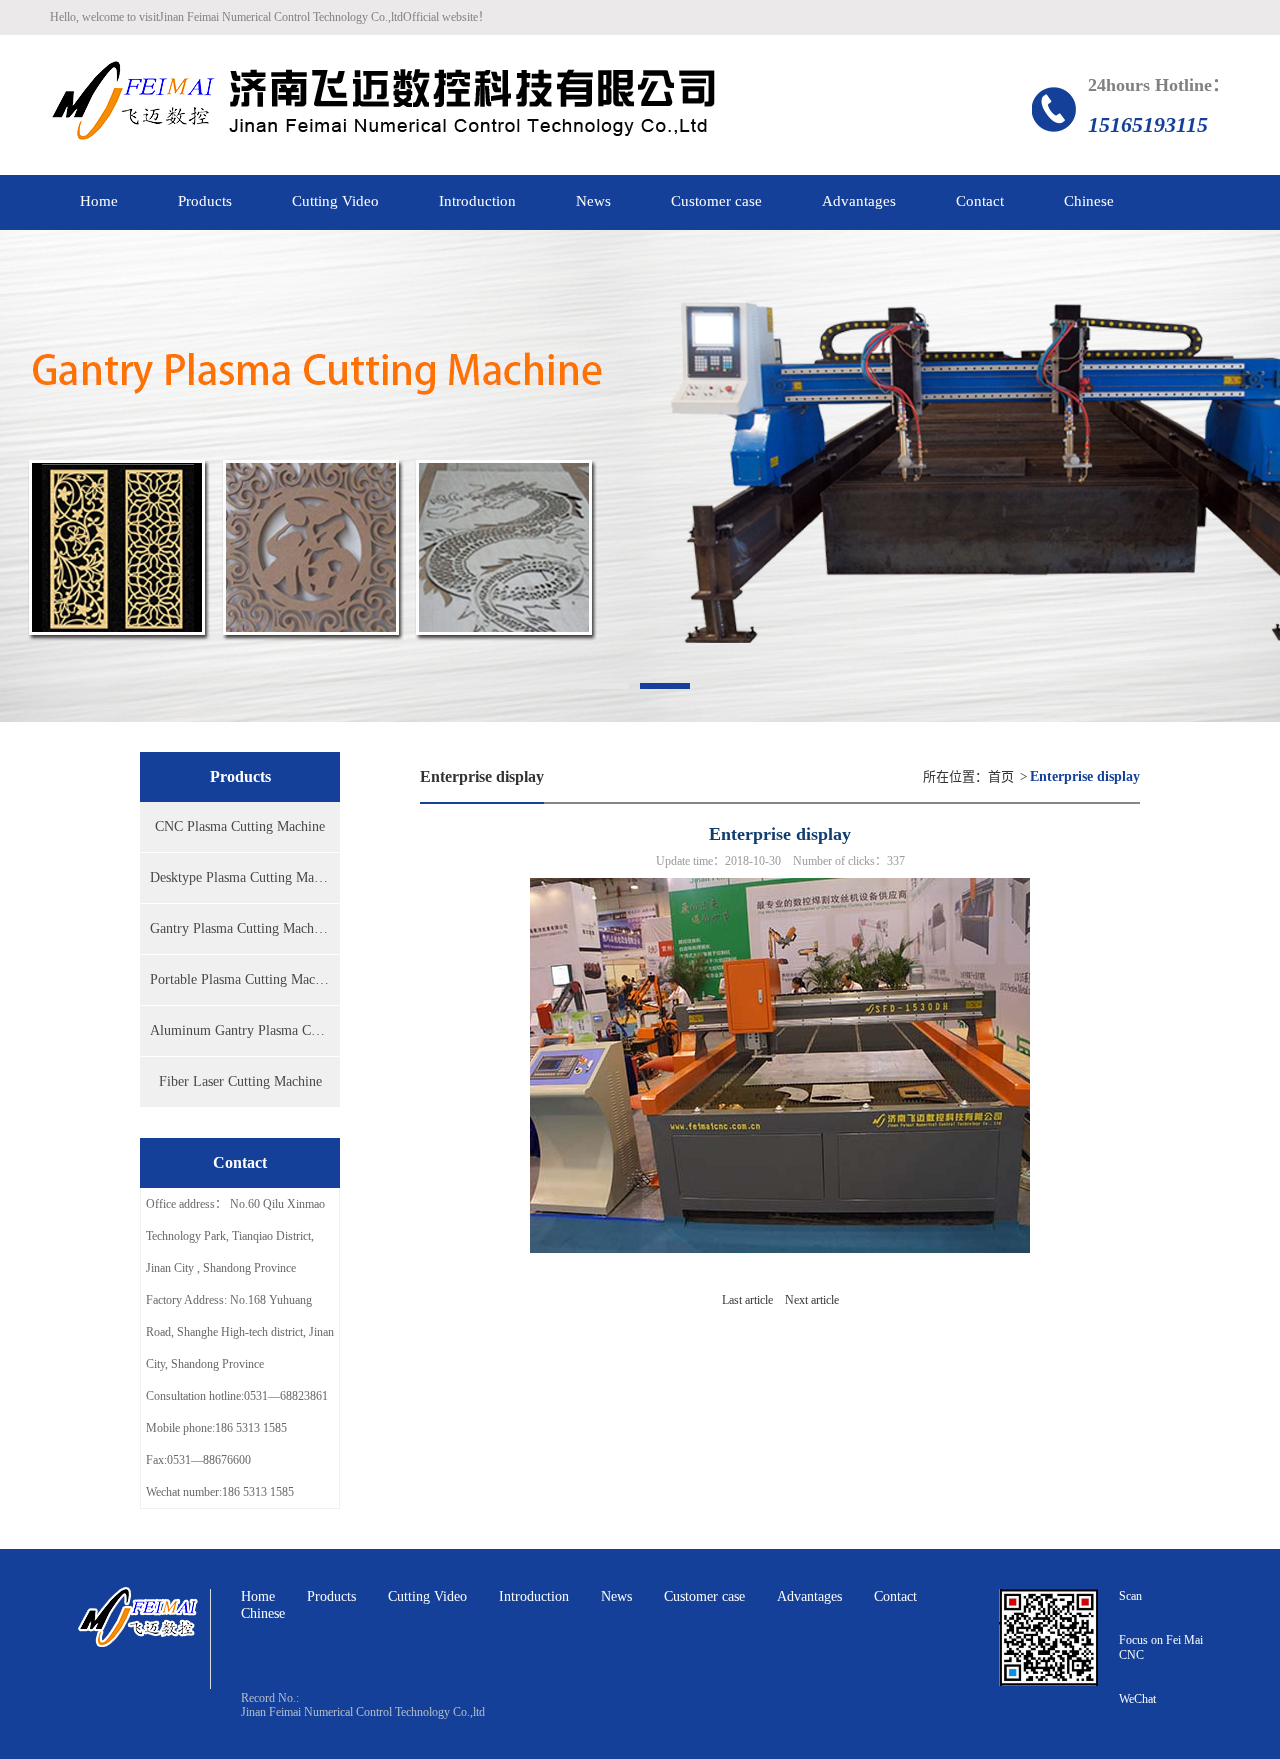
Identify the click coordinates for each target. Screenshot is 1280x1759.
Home (258, 1596)
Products (331, 1596)
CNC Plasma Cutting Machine (240, 826)
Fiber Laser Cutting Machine (240, 1081)
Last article (747, 1300)
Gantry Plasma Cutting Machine (240, 928)
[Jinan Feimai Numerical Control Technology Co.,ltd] (383, 105)
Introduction (534, 1596)
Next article (812, 1300)
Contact (895, 1596)
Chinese (263, 1613)
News (616, 1596)
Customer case (704, 1596)
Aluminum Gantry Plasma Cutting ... (245, 1030)
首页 (1001, 776)
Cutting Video (427, 1596)
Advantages (809, 1596)
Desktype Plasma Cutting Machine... (245, 877)
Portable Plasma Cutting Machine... (245, 979)
